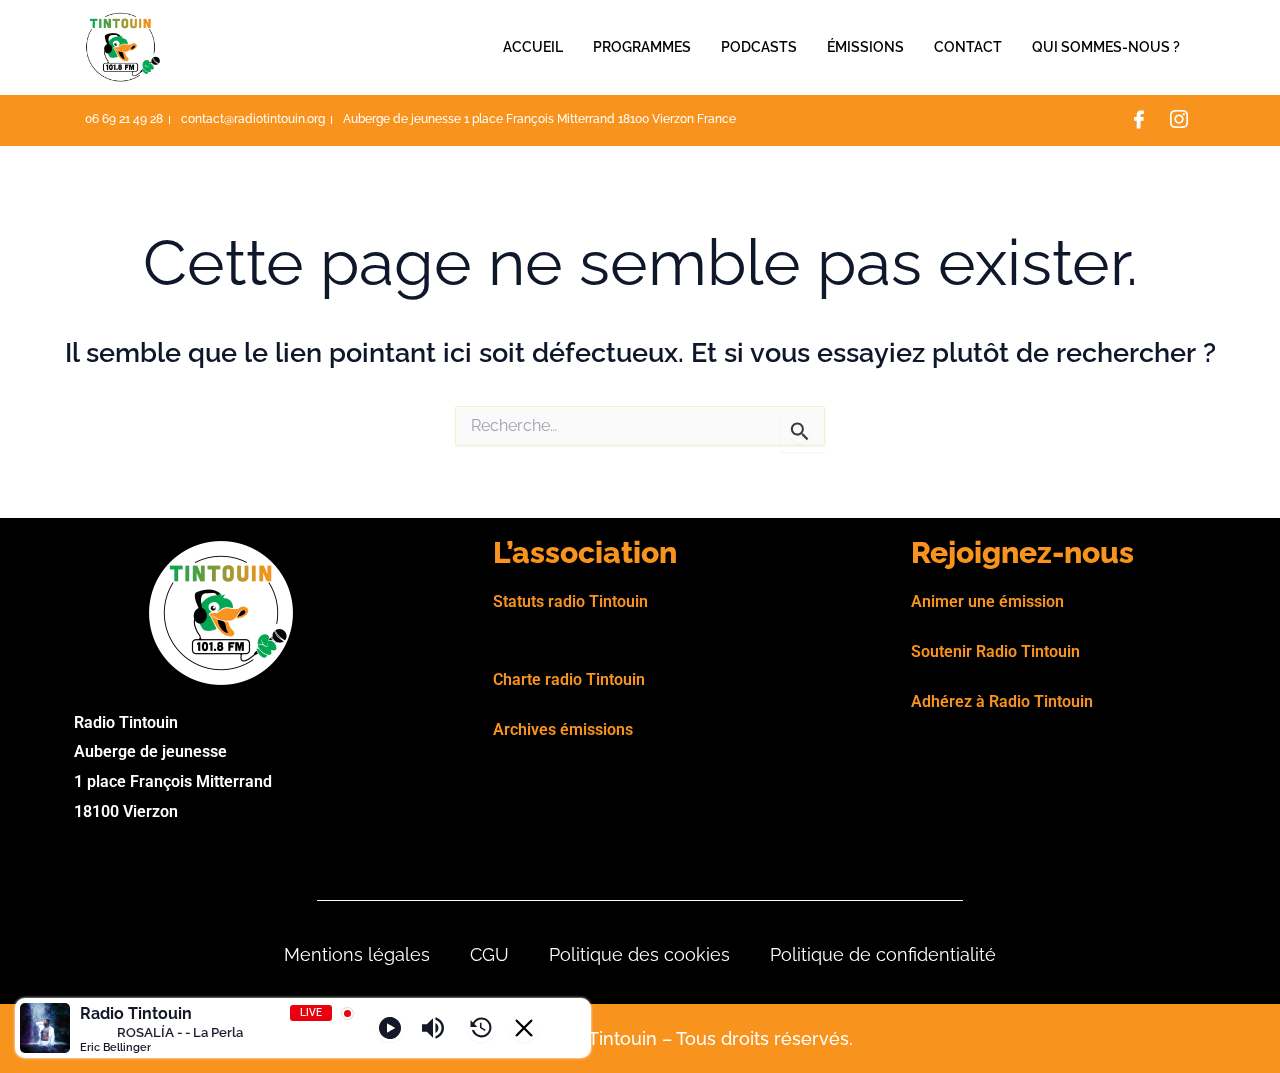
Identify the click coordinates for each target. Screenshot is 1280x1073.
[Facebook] (1139, 121)
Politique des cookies (639, 954)
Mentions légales (357, 954)
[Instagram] (1179, 121)
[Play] (390, 1028)
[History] (481, 1028)
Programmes (642, 47)
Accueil (533, 47)
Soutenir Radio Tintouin (995, 651)
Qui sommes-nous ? (1106, 47)
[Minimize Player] (524, 1028)
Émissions (865, 47)
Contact (968, 47)
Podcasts (759, 47)
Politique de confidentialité (883, 954)
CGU (489, 954)
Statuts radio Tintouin (570, 601)
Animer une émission (987, 601)
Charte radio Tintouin (569, 679)
